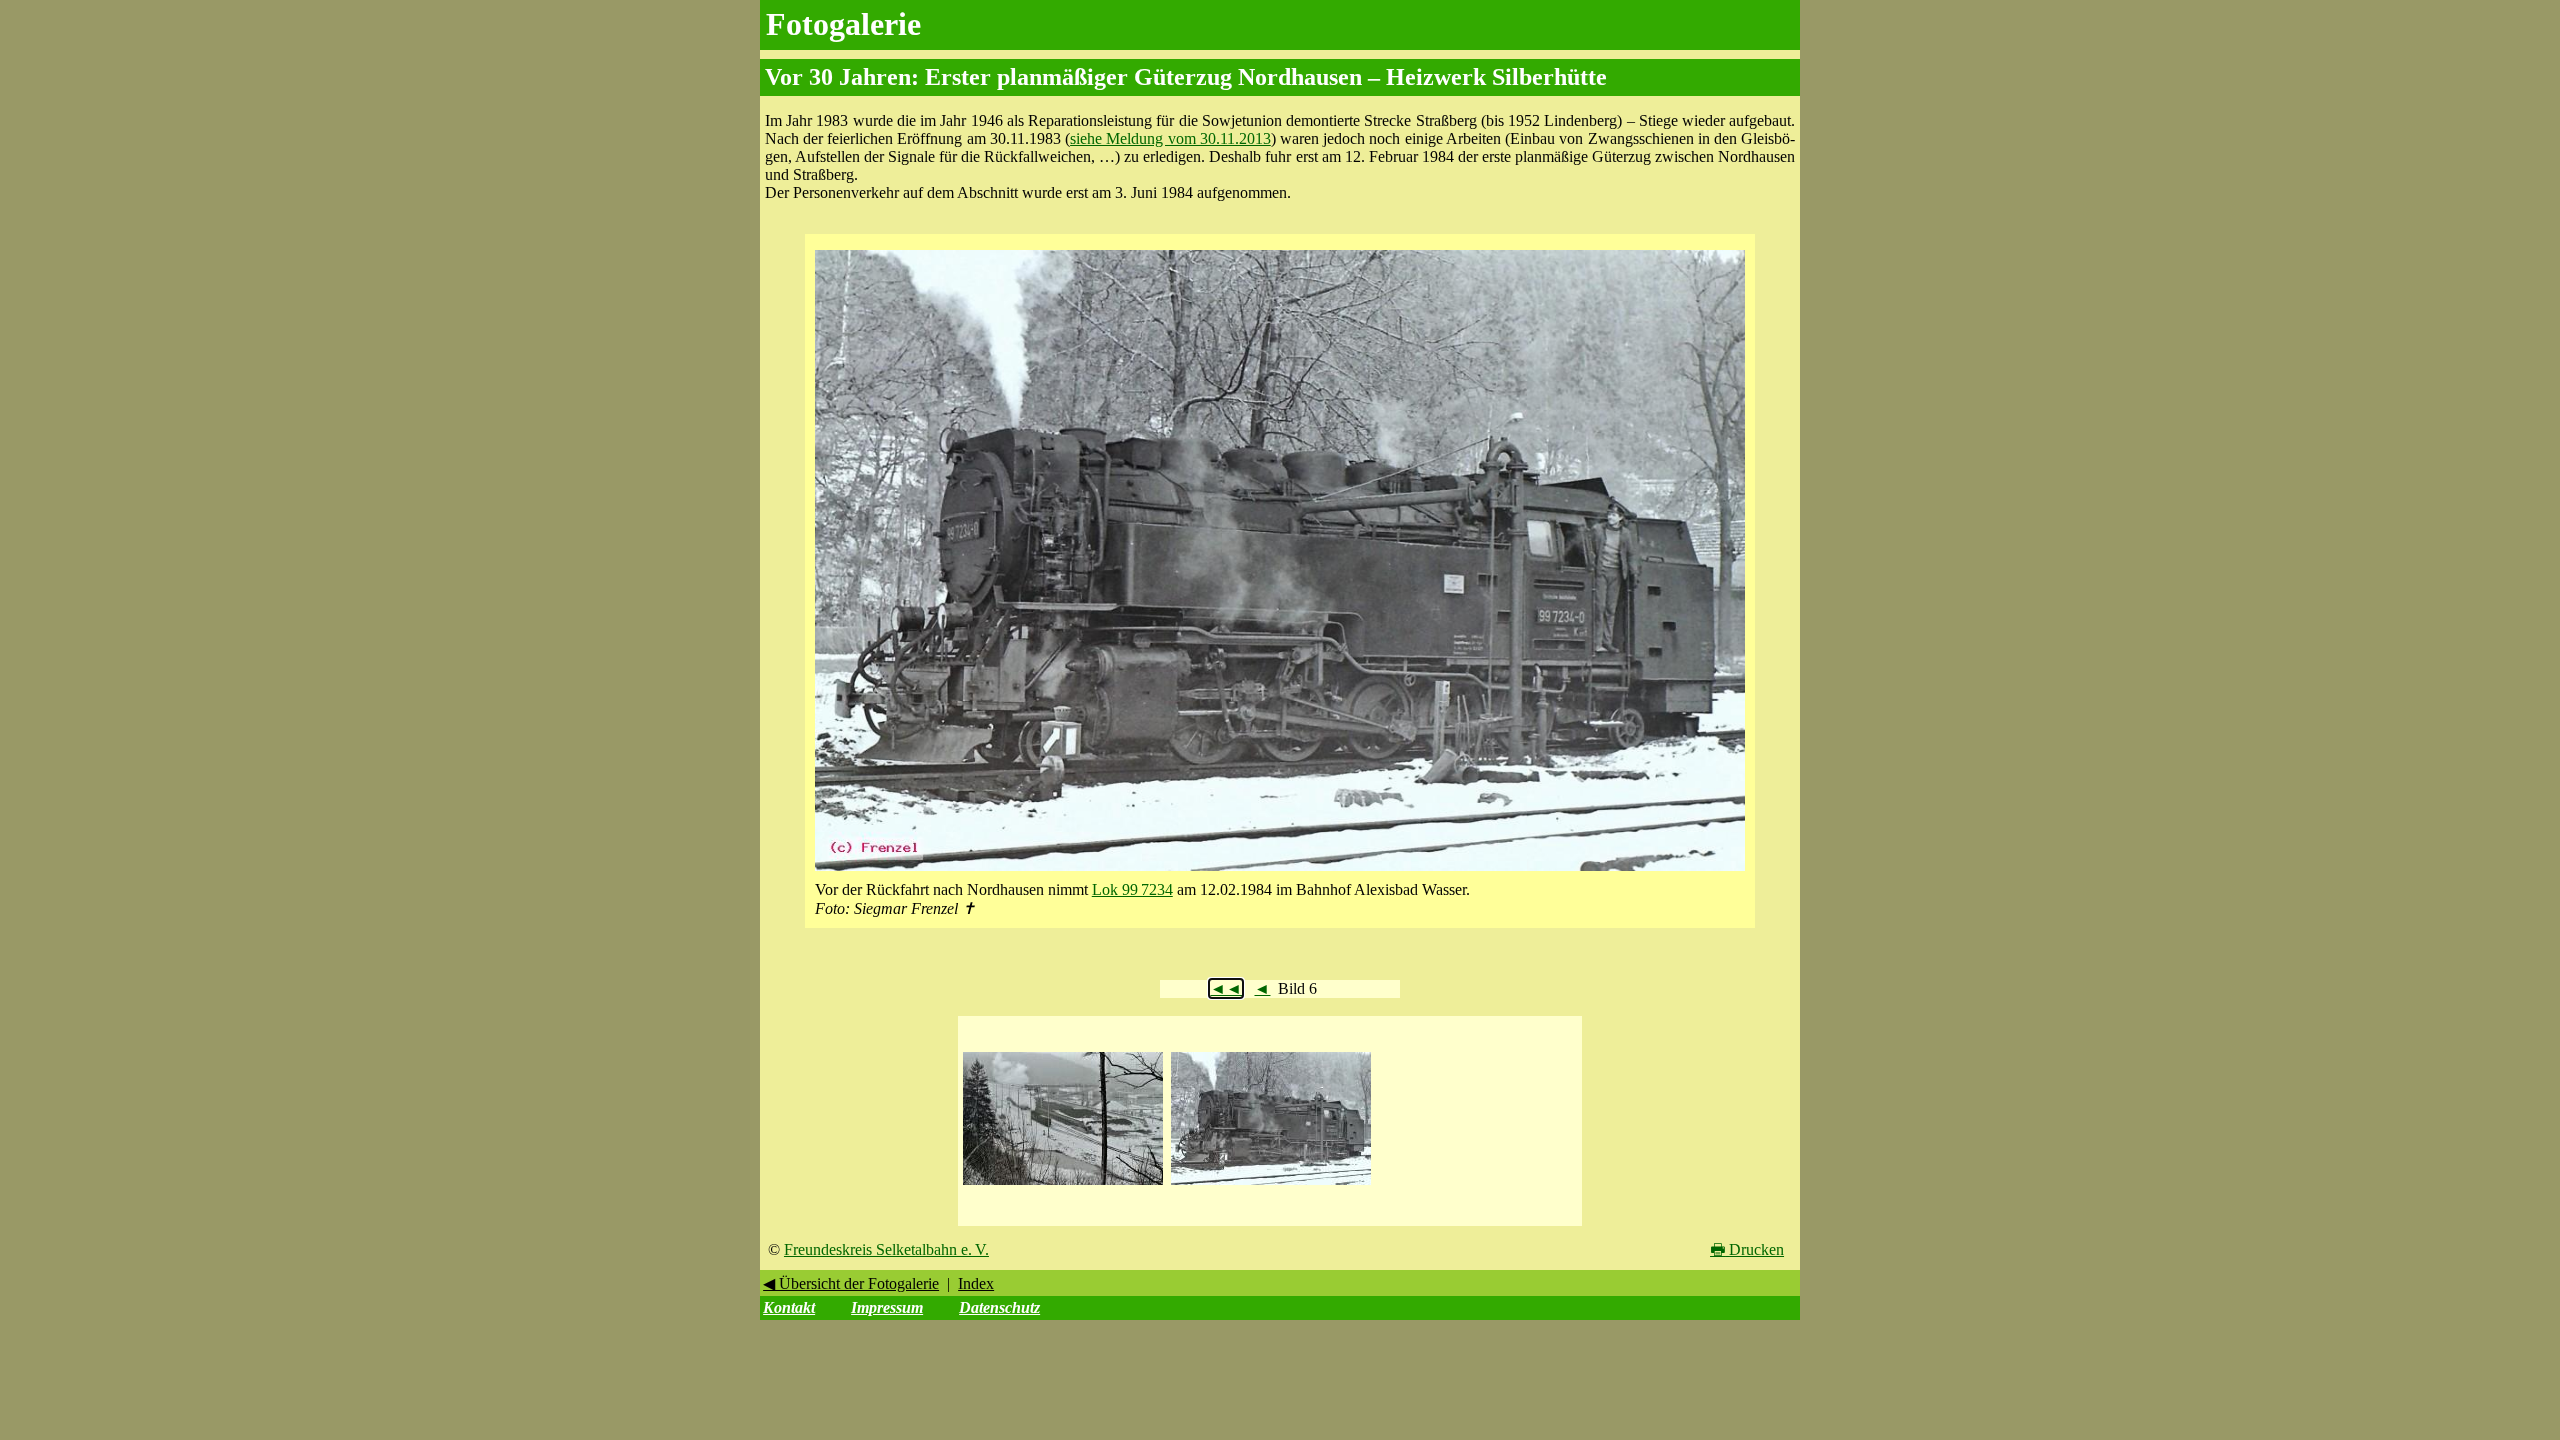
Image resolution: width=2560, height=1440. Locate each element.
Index (976, 1283)
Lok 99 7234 (1132, 889)
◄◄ (1226, 988)
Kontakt (789, 1307)
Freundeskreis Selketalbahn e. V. (886, 1249)
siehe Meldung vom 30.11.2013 (1170, 138)
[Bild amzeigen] (1063, 1185)
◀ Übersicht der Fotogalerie (851, 1283)
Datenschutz (999, 1307)
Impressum (887, 1307)
